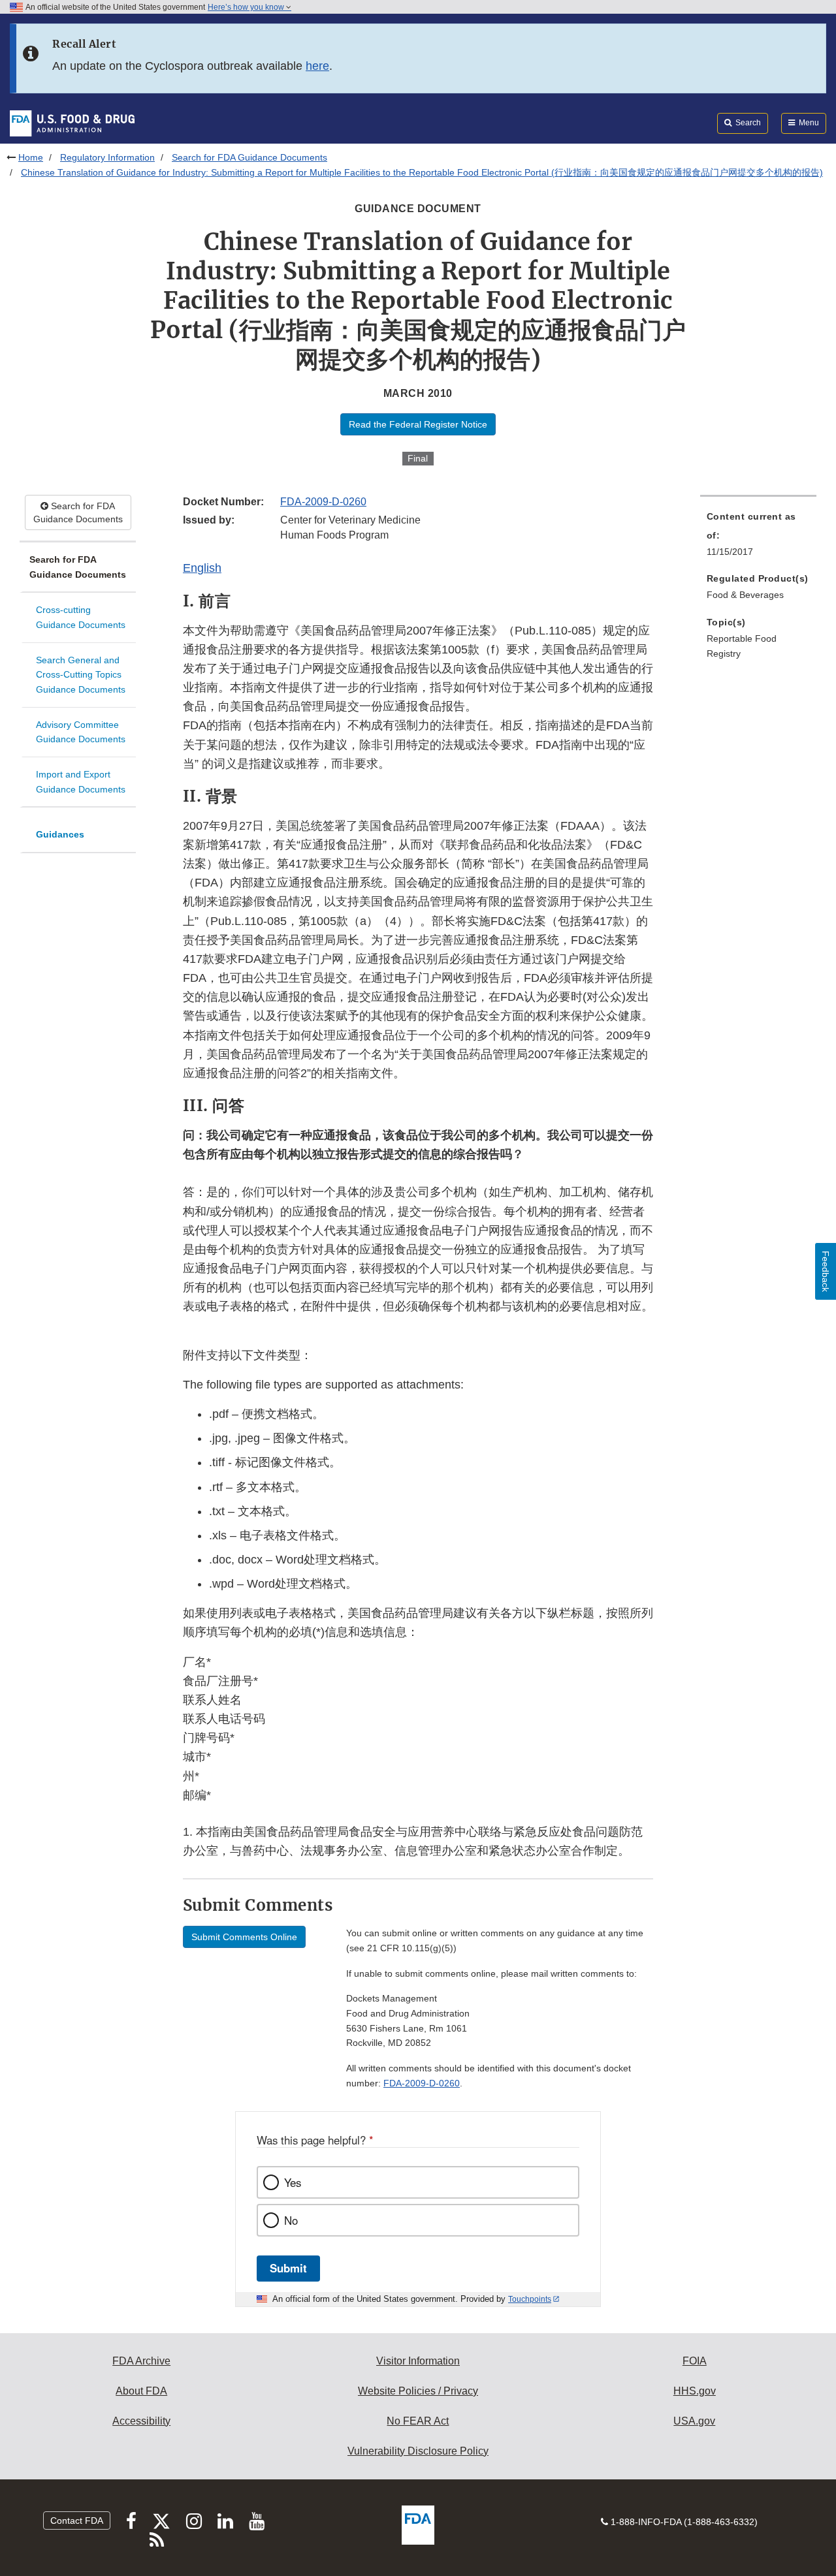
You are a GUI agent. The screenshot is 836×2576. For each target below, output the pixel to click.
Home (31, 157)
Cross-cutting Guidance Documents (81, 617)
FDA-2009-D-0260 (323, 502)
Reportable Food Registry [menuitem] (742, 646)
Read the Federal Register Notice (418, 424)
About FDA (141, 2391)
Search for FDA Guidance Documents (249, 157)
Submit (288, 2268)
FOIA (695, 2361)
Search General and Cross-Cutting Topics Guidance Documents (81, 675)
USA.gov (694, 2421)
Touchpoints (530, 2299)
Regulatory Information (107, 157)
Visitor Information (418, 2361)
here (317, 66)
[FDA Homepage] (72, 123)
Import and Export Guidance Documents (81, 782)
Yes (293, 2182)
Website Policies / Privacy (418, 2391)
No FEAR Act (418, 2421)
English (202, 568)
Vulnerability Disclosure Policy (418, 2451)
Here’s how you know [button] (247, 7)
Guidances (60, 834)
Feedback (826, 1271)
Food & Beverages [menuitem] (745, 595)
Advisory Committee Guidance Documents (81, 732)
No (291, 2220)
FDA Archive (141, 2361)
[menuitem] (758, 538)
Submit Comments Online (244, 1937)
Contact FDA (77, 2521)
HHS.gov (695, 2391)
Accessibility (141, 2421)
